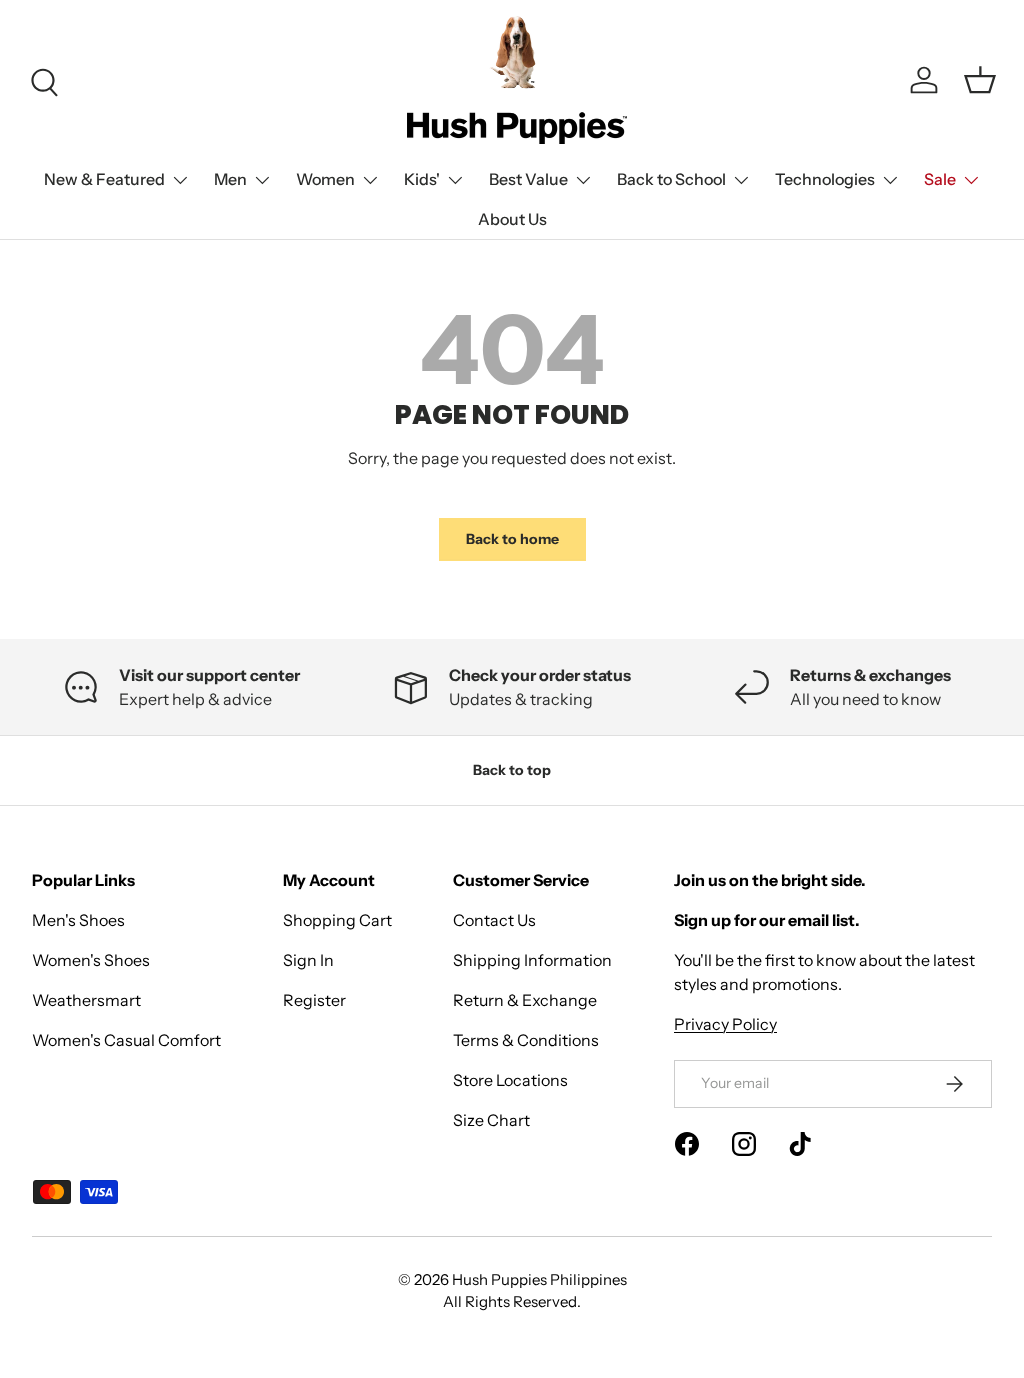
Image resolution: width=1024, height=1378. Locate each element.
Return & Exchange (525, 1000)
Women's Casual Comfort (126, 1040)
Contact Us (494, 920)
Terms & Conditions (526, 1040)
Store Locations (510, 1080)
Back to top (512, 770)
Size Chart (491, 1120)
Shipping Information (532, 960)
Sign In (308, 960)
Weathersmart (86, 1000)
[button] (980, 80)
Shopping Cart (337, 920)
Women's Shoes (91, 960)
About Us (512, 219)
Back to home (512, 539)
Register (314, 1000)
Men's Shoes (78, 920)
